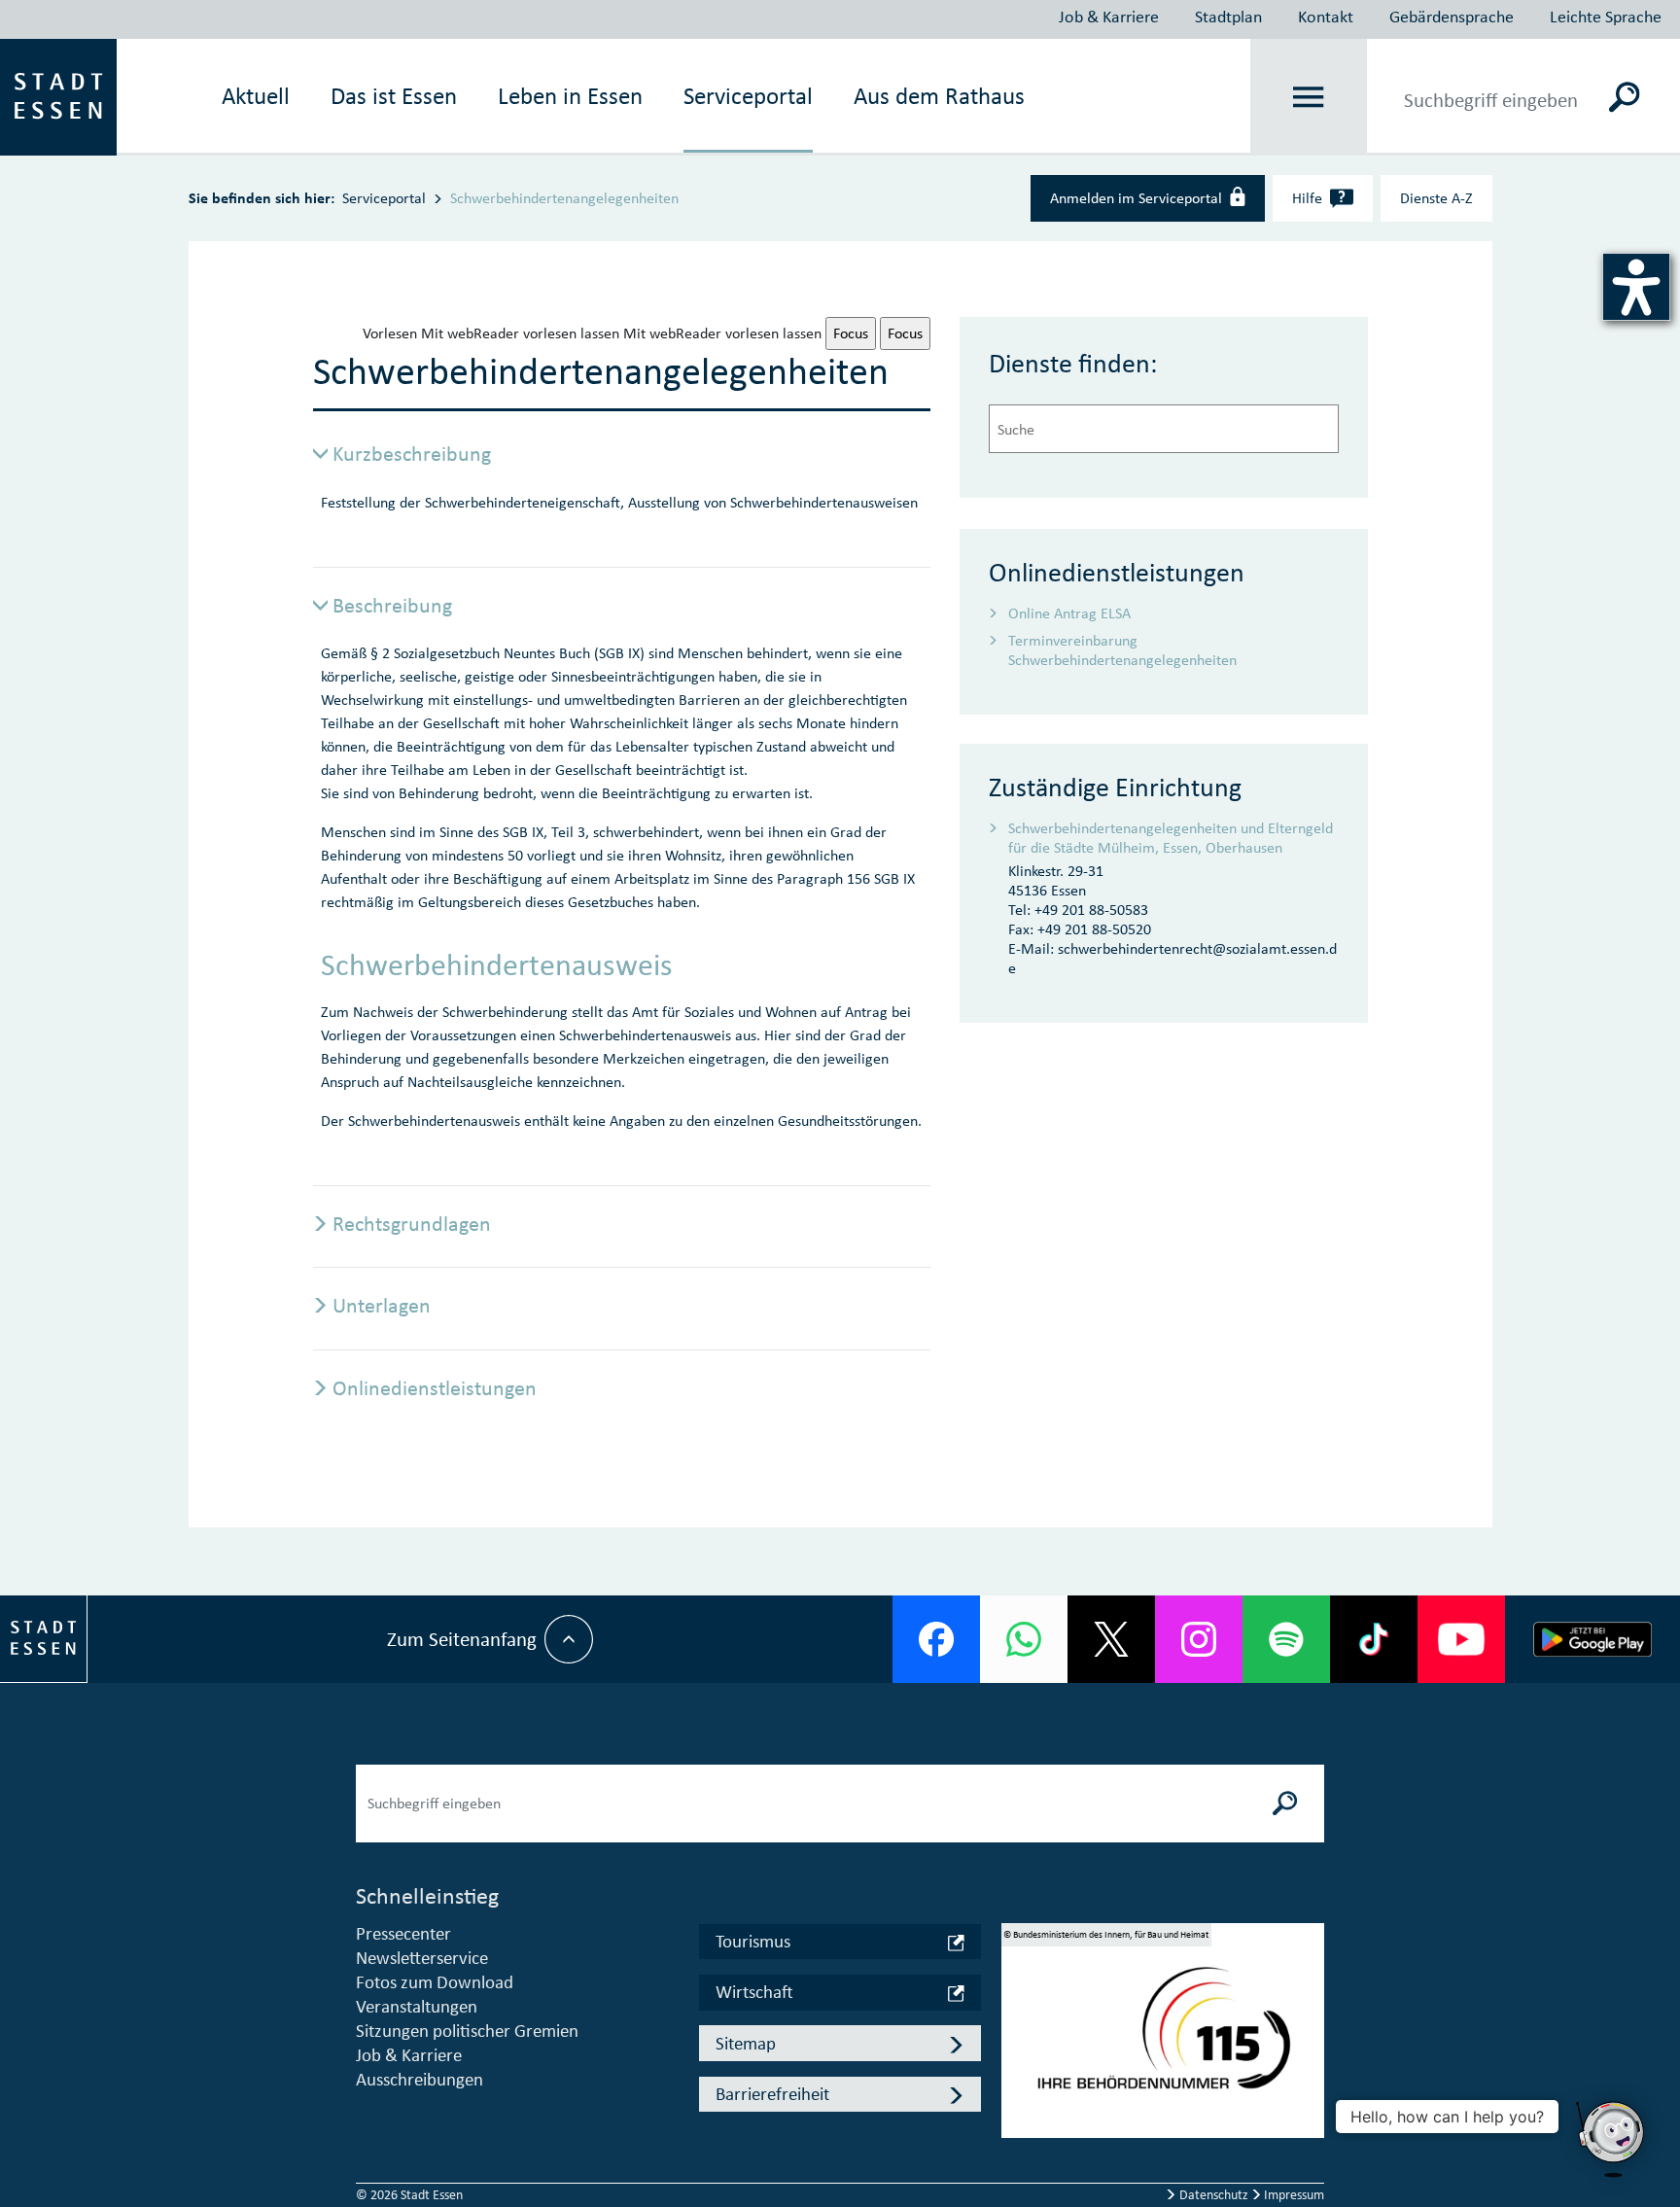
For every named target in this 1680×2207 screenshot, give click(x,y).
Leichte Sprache (1606, 17)
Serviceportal (748, 96)
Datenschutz (1214, 2195)
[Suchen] (1625, 97)
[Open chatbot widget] (1612, 2139)
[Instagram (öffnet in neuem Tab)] (1199, 1639)
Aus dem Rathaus (939, 96)
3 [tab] (1017, 2067)
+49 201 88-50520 (1094, 929)
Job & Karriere (1109, 17)
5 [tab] (1017, 2123)
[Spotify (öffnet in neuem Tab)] (1286, 1639)
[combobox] (1164, 429)
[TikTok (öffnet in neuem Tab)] (1374, 1639)
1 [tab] (1017, 2011)
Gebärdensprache (1452, 17)
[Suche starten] (1285, 1804)
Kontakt (1326, 17)
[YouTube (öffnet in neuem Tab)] (1461, 1639)
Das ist (394, 96)
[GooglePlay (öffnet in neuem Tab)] (1592, 1639)
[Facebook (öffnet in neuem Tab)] (936, 1639)
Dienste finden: (1073, 363)
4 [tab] (1017, 2095)
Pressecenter (403, 1933)
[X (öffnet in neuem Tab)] (1111, 1639)
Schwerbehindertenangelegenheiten (564, 198)
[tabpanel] (1163, 2038)
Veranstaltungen (417, 2006)
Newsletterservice (422, 1958)
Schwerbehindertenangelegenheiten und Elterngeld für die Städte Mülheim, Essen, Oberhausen (1171, 838)
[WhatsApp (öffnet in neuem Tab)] (1024, 1639)
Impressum (1293, 2195)
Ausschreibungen (420, 2079)
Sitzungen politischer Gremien (467, 2031)
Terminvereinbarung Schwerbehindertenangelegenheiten (1122, 650)
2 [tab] (1017, 2039)
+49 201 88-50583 (1091, 910)
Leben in (570, 96)
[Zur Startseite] (58, 95)
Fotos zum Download (435, 1982)
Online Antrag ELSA (1069, 613)
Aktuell (256, 96)
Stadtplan (1228, 17)
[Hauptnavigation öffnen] (1309, 97)
